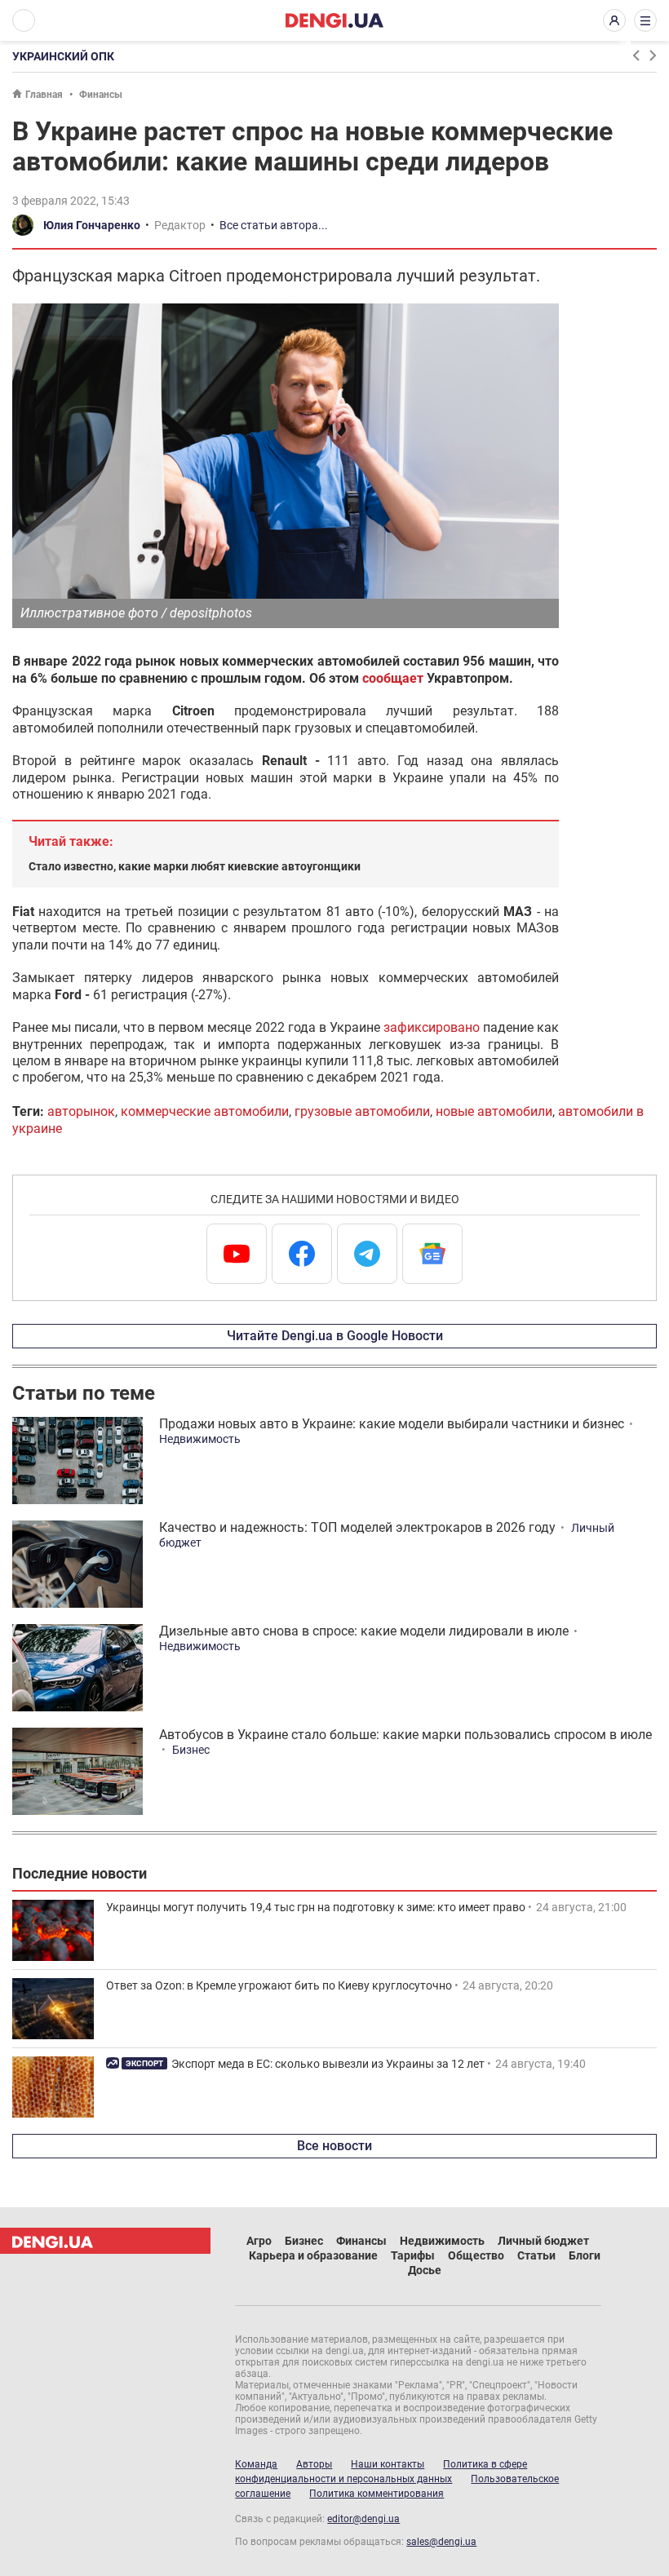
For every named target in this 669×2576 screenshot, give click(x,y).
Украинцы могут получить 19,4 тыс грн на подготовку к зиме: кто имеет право (316, 1907)
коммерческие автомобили (205, 1111)
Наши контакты (388, 2464)
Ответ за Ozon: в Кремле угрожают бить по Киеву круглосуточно (279, 1985)
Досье (425, 2270)
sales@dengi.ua (441, 2542)
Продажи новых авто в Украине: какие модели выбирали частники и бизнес (392, 1424)
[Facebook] (302, 1254)
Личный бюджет (543, 2241)
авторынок (81, 1111)
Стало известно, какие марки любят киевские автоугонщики (195, 866)
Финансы (101, 95)
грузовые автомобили (362, 1111)
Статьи (536, 2255)
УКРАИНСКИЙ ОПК (63, 56)
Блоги (585, 2255)
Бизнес (191, 1750)
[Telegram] (367, 1254)
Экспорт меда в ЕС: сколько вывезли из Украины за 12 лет (328, 2064)
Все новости (334, 2146)
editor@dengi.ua (363, 2519)
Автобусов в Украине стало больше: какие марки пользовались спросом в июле (405, 1735)
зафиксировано (432, 1027)
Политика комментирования (377, 2494)
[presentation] (636, 55)
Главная (44, 95)
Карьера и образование (313, 2255)
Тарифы (413, 2255)
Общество (476, 2255)
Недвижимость (200, 1439)
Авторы (314, 2464)
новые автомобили (494, 1111)
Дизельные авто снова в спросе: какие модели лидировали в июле (364, 1631)
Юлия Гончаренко (92, 225)
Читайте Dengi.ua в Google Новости (335, 1336)
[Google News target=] (432, 1254)
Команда (256, 2464)
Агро (259, 2241)
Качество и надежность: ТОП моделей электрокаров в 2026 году (357, 1527)
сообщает (393, 678)
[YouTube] (237, 1254)
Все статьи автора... (274, 225)
